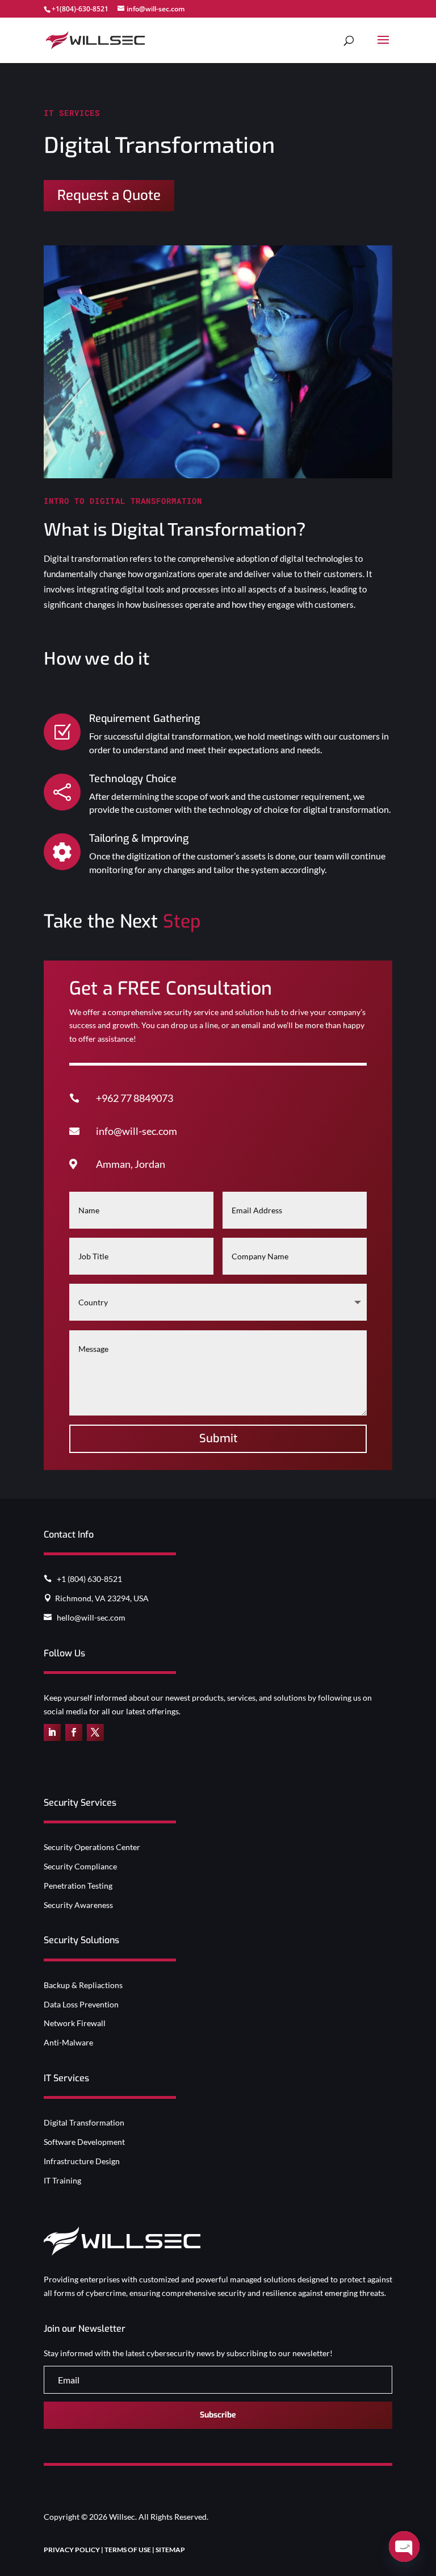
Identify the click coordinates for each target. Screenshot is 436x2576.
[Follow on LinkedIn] (52, 1732)
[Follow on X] (95, 1732)
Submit (218, 1439)
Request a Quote (109, 195)
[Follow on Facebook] (74, 1732)
